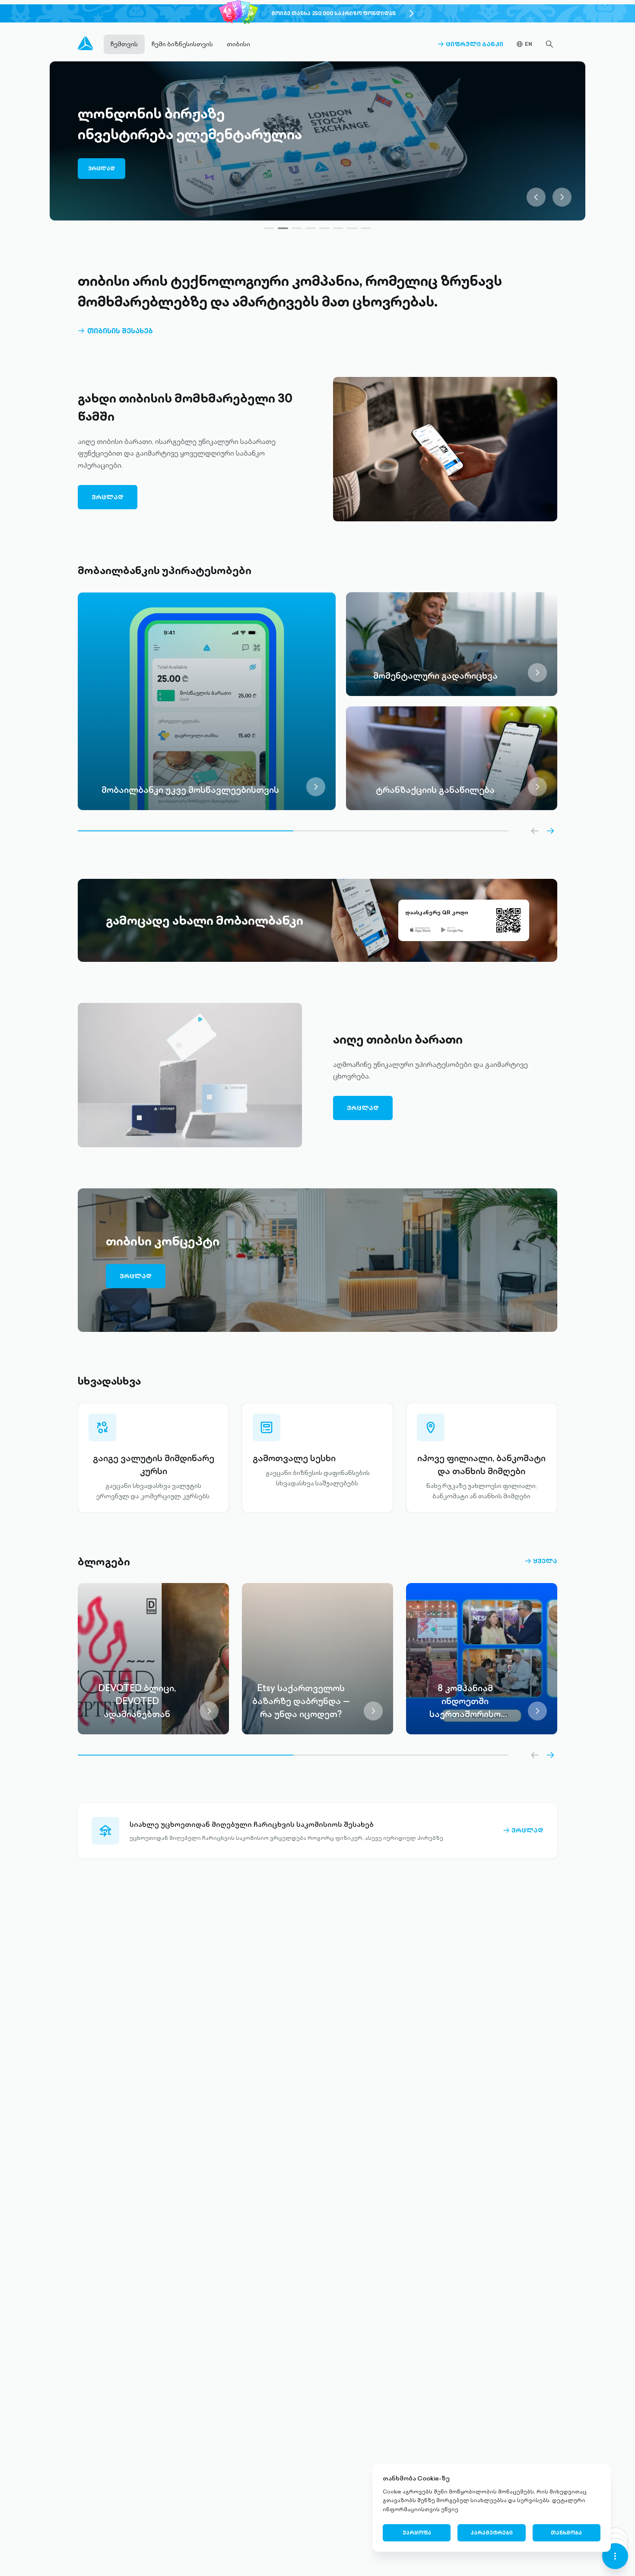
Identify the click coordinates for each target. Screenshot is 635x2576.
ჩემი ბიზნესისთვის (182, 44)
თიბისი (238, 44)
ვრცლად (102, 173)
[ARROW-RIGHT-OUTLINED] (550, 831)
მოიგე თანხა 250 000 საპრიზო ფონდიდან (333, 13)
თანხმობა (566, 2533)
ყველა (541, 1561)
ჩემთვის (124, 44)
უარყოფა (417, 2533)
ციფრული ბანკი (470, 44)
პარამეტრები (492, 2533)
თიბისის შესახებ (115, 331)
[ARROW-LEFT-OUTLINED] (535, 831)
